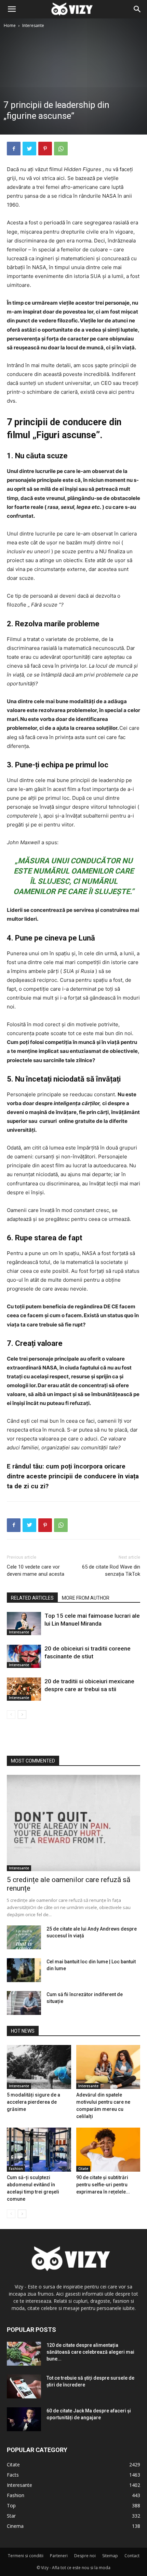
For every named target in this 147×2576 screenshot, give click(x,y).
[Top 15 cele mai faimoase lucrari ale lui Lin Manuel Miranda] (24, 1624)
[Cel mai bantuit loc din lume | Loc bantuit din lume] (24, 1970)
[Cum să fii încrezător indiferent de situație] (24, 2003)
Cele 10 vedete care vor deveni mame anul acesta (36, 1570)
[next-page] (22, 1715)
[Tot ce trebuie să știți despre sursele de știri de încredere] (24, 2386)
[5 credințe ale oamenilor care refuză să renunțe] (73, 1823)
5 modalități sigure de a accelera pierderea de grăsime (34, 2102)
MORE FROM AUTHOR (86, 1598)
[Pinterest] (45, 149)
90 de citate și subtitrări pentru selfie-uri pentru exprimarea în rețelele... (103, 2185)
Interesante (33, 25)
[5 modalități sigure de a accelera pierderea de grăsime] (39, 2067)
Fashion (16, 2169)
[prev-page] (11, 1715)
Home (10, 25)
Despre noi (85, 2556)
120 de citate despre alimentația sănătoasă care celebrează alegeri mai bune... (90, 2352)
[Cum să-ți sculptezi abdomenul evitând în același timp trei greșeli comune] (39, 2150)
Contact (132, 2556)
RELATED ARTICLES (32, 1598)
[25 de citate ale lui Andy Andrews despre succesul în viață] (24, 1937)
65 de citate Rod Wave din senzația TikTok (111, 1570)
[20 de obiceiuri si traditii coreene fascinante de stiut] (24, 1656)
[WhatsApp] (61, 149)
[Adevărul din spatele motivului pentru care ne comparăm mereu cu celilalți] (108, 2067)
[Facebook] (14, 149)
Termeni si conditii (26, 2556)
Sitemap (110, 2556)
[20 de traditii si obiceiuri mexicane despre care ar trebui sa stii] (24, 1689)
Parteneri (59, 2556)
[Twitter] (29, 149)
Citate (83, 2169)
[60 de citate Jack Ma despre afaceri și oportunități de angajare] (24, 2419)
